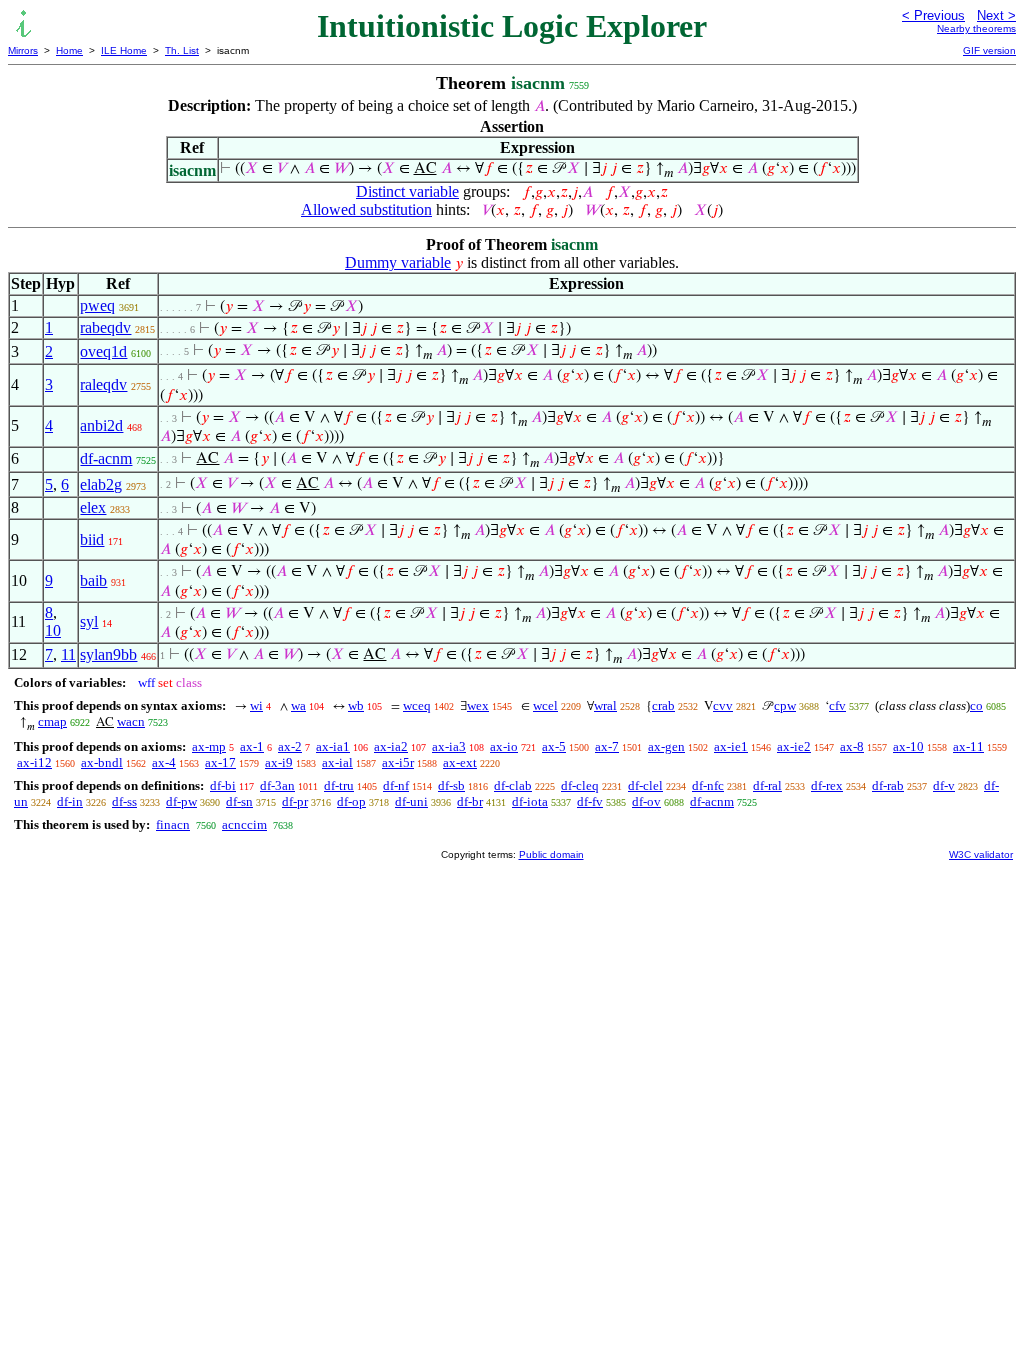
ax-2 (290, 746)
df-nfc (708, 785)
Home (69, 50)
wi (256, 705)
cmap (52, 721)
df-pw (181, 801)
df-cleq (580, 785)
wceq (417, 705)
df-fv (590, 801)
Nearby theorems (976, 28)
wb (356, 705)
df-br (470, 801)
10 (53, 630)
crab (663, 705)
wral (605, 705)
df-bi (223, 785)
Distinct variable (407, 191)
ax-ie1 (731, 746)
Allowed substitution (366, 209)
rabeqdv (105, 327)
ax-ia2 (391, 746)
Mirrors (23, 50)
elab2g (101, 484)
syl (89, 621)
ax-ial (337, 762)
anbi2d (101, 425)
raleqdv (103, 384)
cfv (837, 705)
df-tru (339, 785)
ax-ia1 (333, 746)
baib (93, 580)
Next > (996, 15)
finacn (173, 824)
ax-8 (852, 746)
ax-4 (164, 762)
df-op (351, 801)
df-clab (513, 785)
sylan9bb (108, 654)
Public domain (551, 854)
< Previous (933, 15)
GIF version (989, 50)
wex (478, 705)
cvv (723, 705)
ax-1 (252, 746)
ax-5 (554, 746)
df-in (70, 801)
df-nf (396, 785)
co (976, 705)
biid (92, 539)
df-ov (646, 801)
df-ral (767, 785)
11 (68, 654)
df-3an (277, 785)
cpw (785, 705)
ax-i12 (34, 762)
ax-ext (460, 762)
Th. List (182, 50)
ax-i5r (398, 762)
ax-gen (666, 746)
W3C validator (981, 854)
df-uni (411, 801)
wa (298, 705)
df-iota (530, 801)
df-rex (827, 785)
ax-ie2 (794, 746)
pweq (97, 305)
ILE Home (124, 50)
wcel (545, 705)
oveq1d (103, 351)
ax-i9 (279, 762)
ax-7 (607, 746)
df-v (944, 785)
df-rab (888, 785)
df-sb (451, 785)
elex (93, 507)
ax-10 (908, 746)
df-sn (239, 801)
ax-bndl (102, 762)
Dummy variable (398, 262)
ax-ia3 (449, 746)
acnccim (244, 824)
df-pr (295, 801)
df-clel (645, 785)
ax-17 (220, 762)
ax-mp (209, 746)
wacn (131, 721)
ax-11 (968, 746)
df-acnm (106, 458)
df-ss (124, 801)
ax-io (504, 746)
